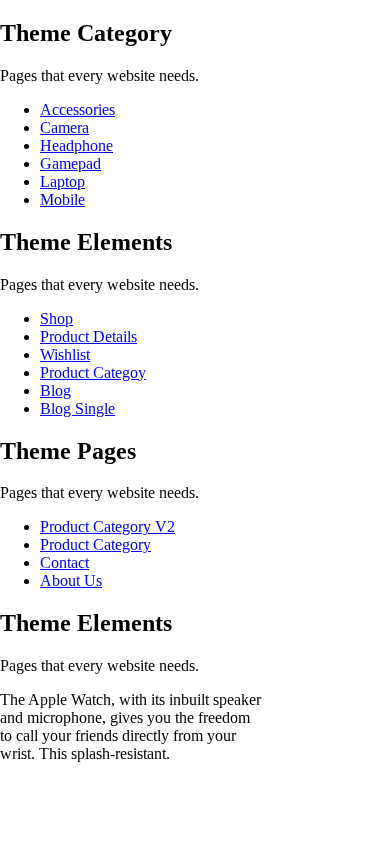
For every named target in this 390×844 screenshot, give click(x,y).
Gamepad (70, 163)
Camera (64, 127)
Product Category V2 (107, 526)
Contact (64, 562)
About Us (71, 580)
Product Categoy (93, 372)
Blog (55, 390)
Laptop (62, 181)
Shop (56, 318)
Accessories (77, 109)
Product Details (88, 336)
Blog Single (77, 408)
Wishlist (65, 354)
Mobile (62, 199)
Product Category (95, 544)
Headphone (76, 145)
